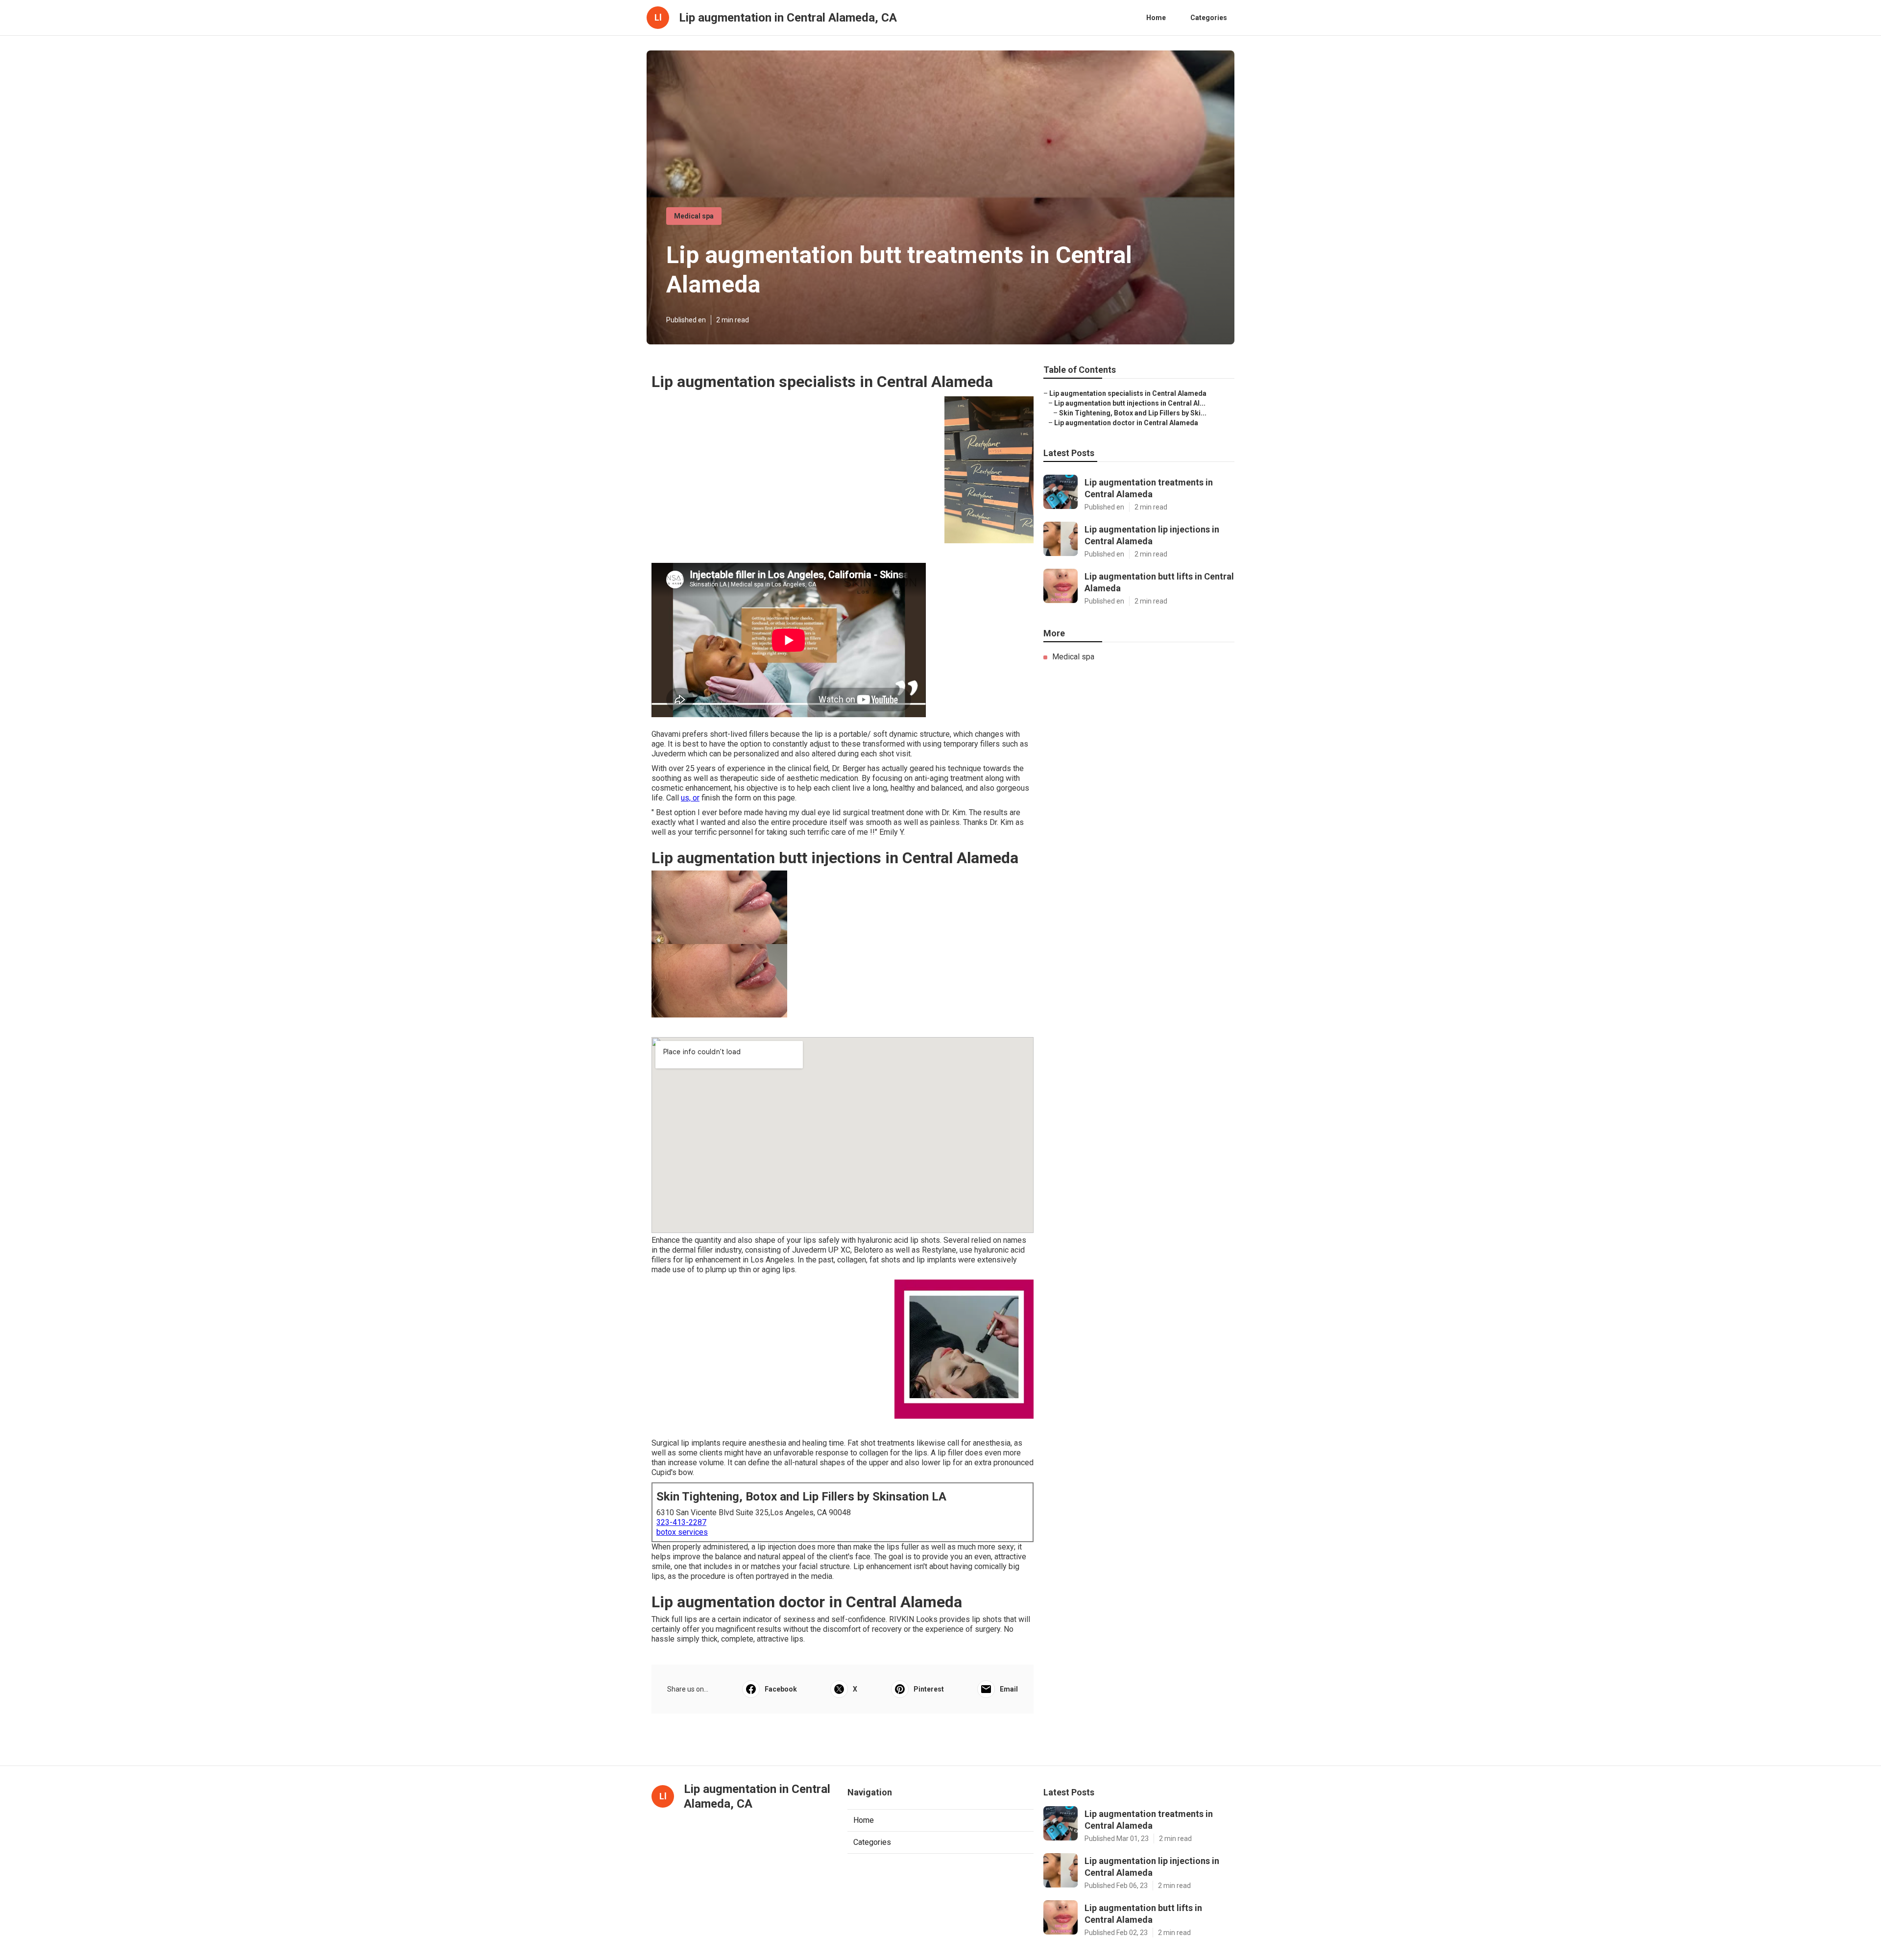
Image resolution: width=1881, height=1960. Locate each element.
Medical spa (694, 216)
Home (1156, 18)
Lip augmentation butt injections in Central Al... (1130, 403)
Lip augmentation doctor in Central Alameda (1126, 423)
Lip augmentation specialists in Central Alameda (1128, 393)
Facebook (781, 1689)
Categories (1209, 18)
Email (1009, 1689)
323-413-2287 (681, 1522)
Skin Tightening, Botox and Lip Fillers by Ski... (1133, 413)
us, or (690, 798)
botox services (682, 1532)
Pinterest (929, 1689)
